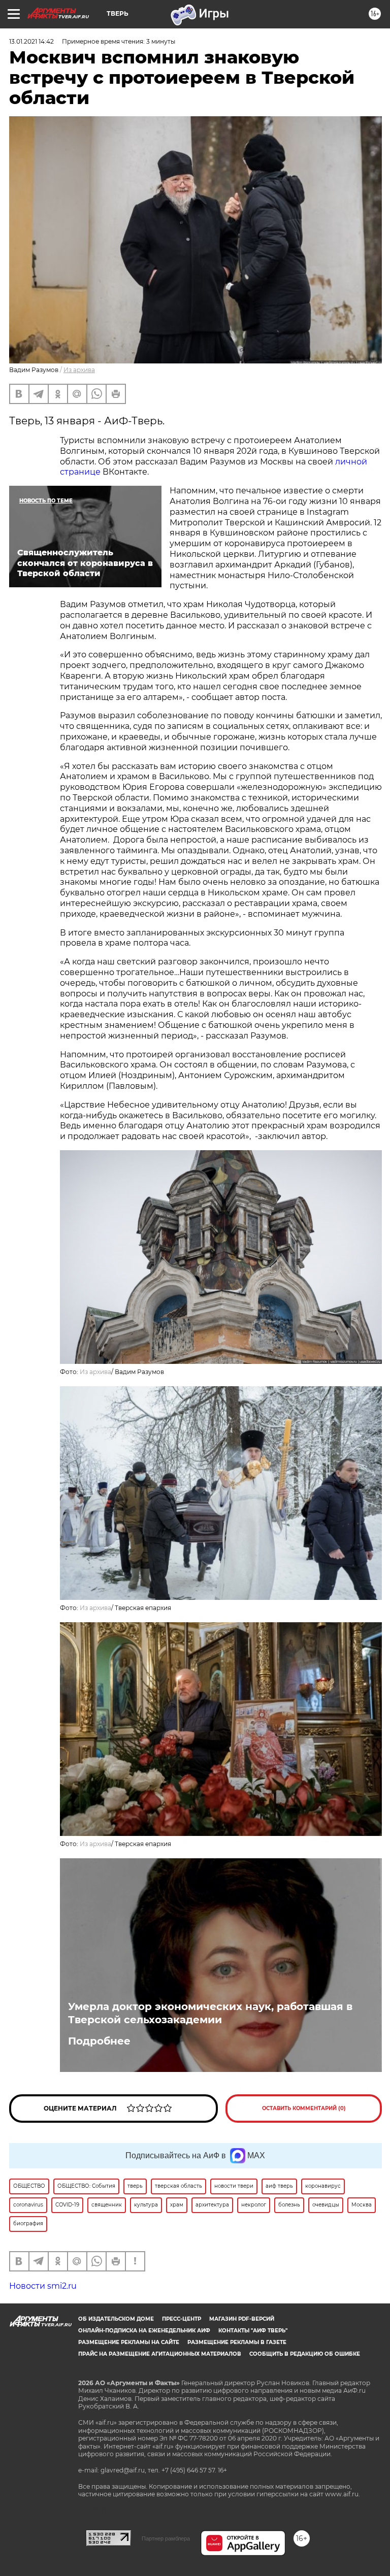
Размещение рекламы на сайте (129, 2342)
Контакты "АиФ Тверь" (253, 2331)
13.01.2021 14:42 (31, 41)
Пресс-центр (182, 2319)
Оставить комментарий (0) (304, 2108)
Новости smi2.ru (43, 2286)
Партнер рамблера (166, 2538)
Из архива (79, 370)
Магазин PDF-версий (242, 2319)
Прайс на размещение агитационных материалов (160, 2354)
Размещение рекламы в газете (237, 2342)
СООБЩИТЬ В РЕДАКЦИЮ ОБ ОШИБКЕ (305, 2354)
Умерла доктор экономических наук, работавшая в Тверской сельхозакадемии (210, 2013)
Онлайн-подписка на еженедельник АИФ (144, 2331)
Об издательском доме (116, 2319)
